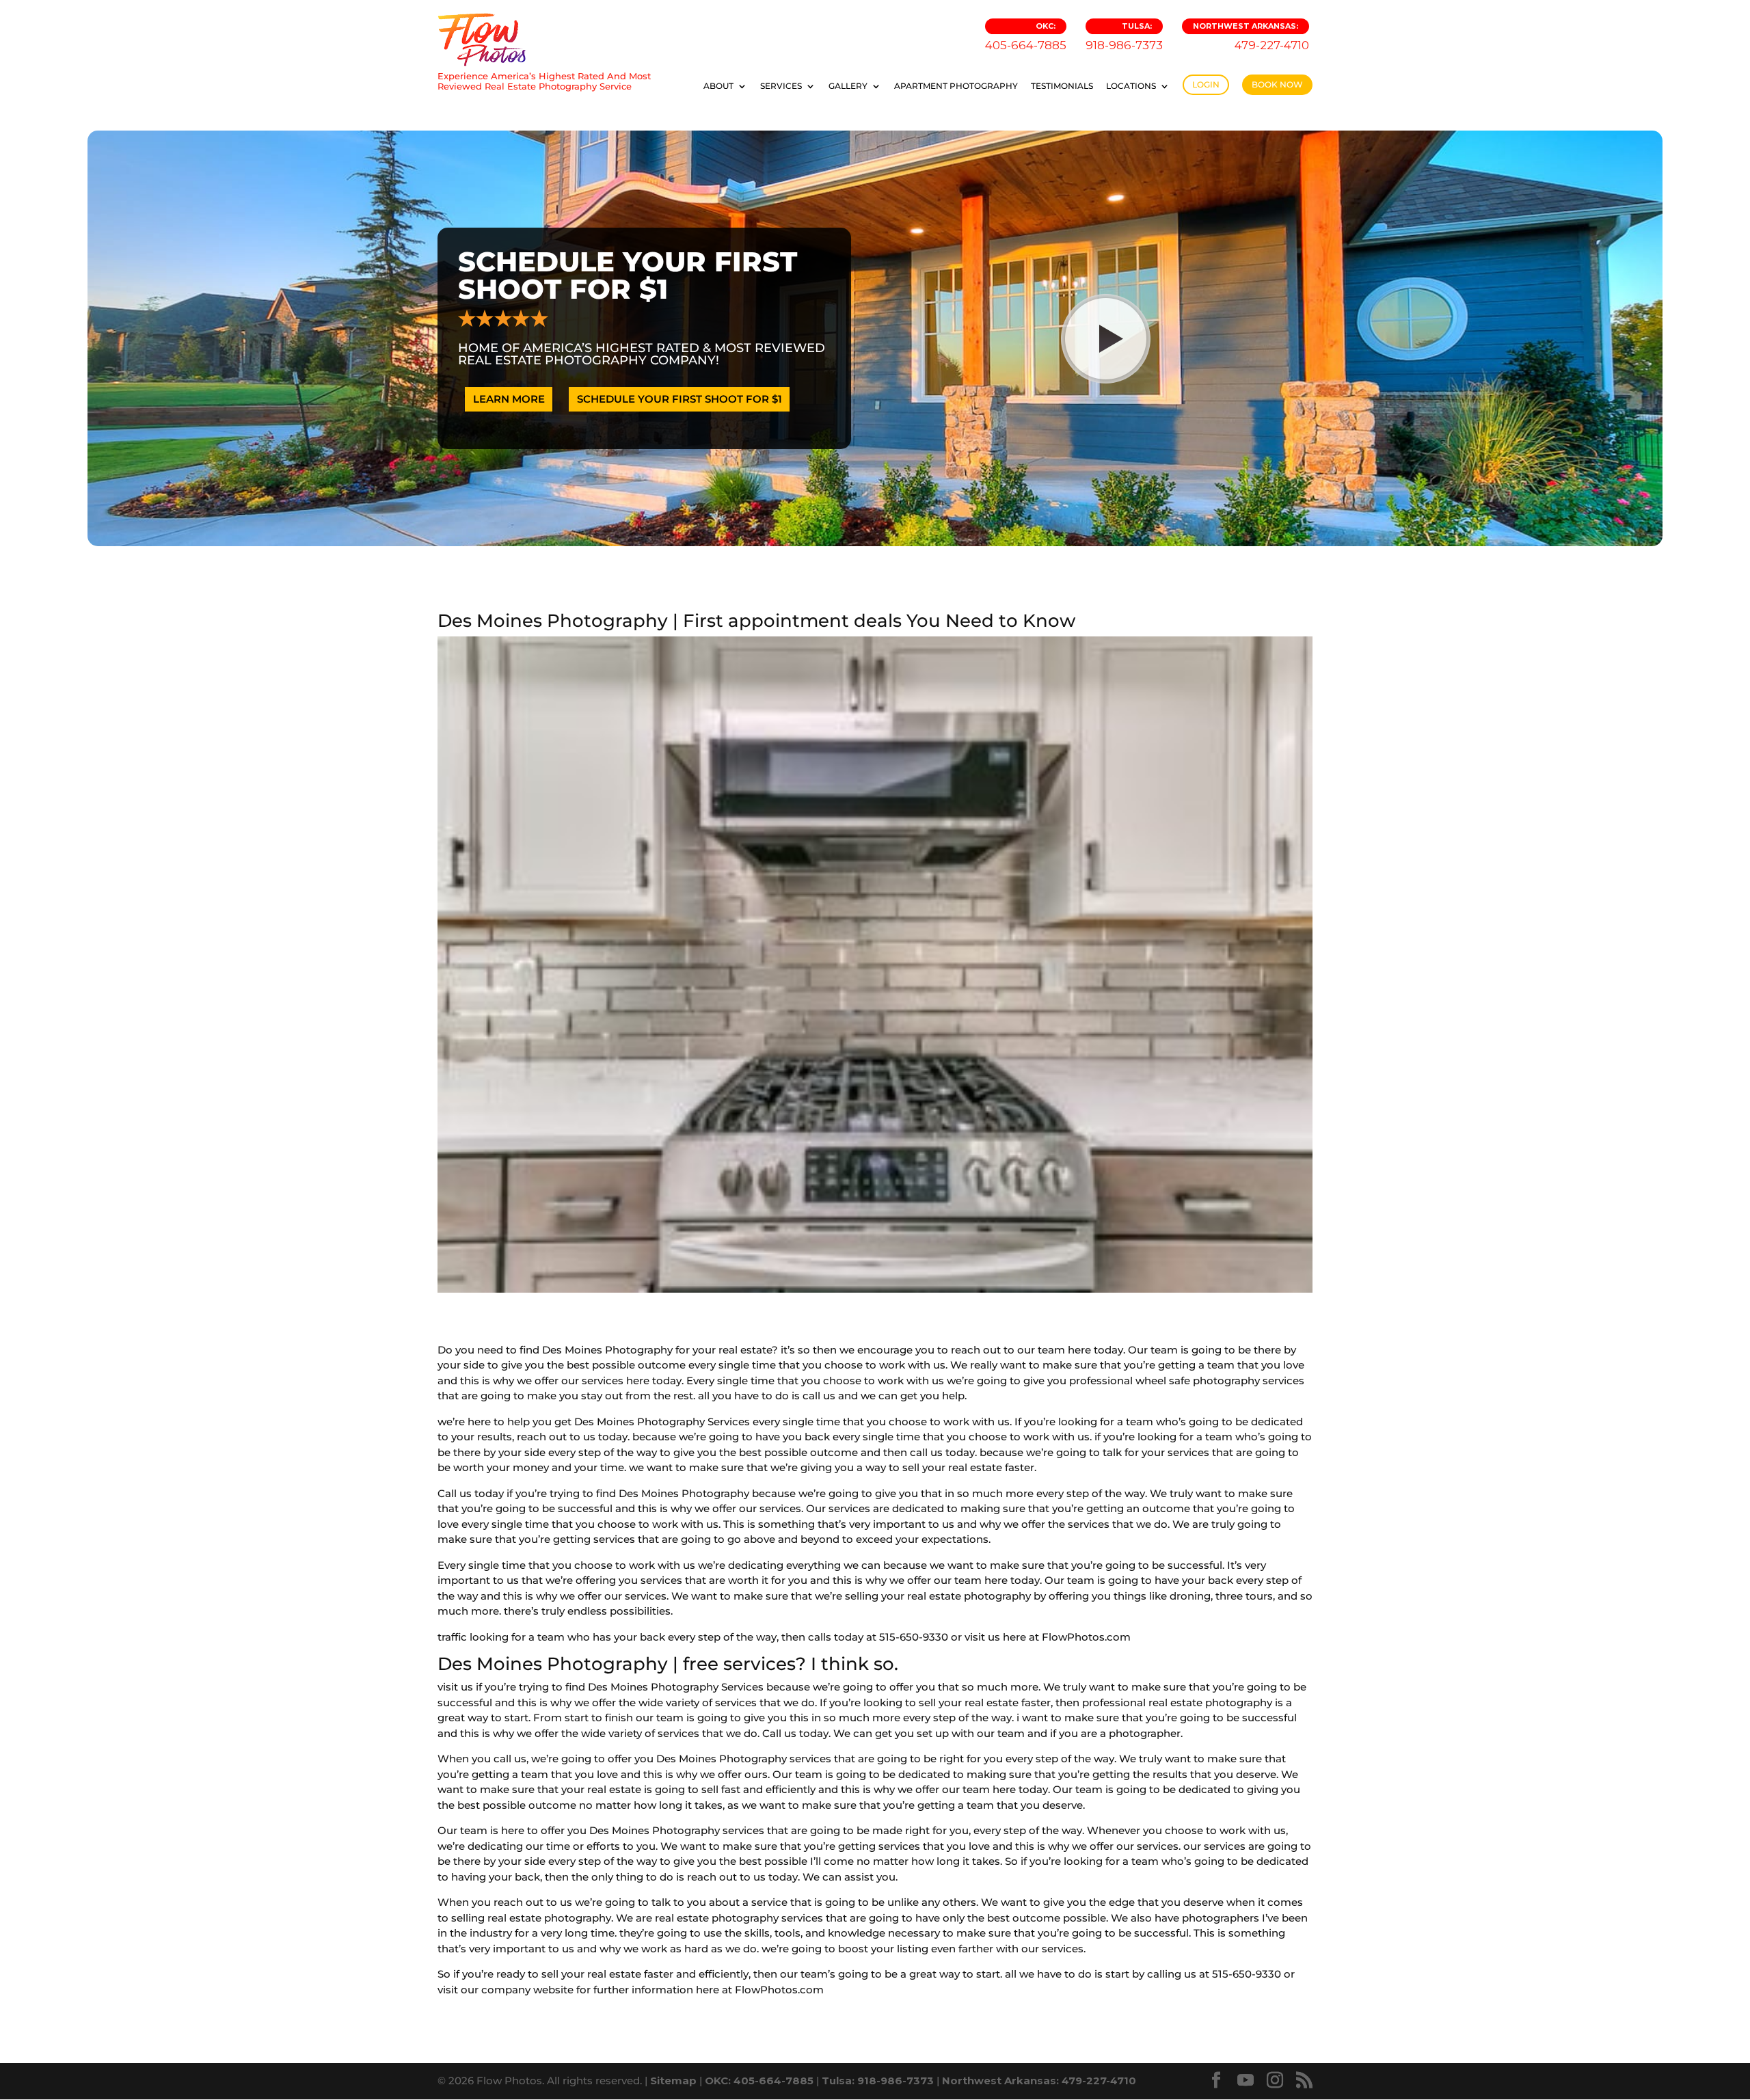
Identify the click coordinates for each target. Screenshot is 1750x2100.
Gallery (848, 86)
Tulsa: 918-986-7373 (878, 2081)
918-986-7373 (1124, 37)
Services (781, 86)
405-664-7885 (1026, 37)
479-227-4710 (1251, 37)
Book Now (1277, 84)
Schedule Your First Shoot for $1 (679, 399)
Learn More (509, 399)
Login (1206, 84)
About (718, 86)
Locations (1131, 86)
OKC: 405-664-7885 (759, 2081)
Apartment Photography (956, 86)
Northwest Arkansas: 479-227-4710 (1039, 2081)
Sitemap (673, 2081)
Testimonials (1062, 86)
